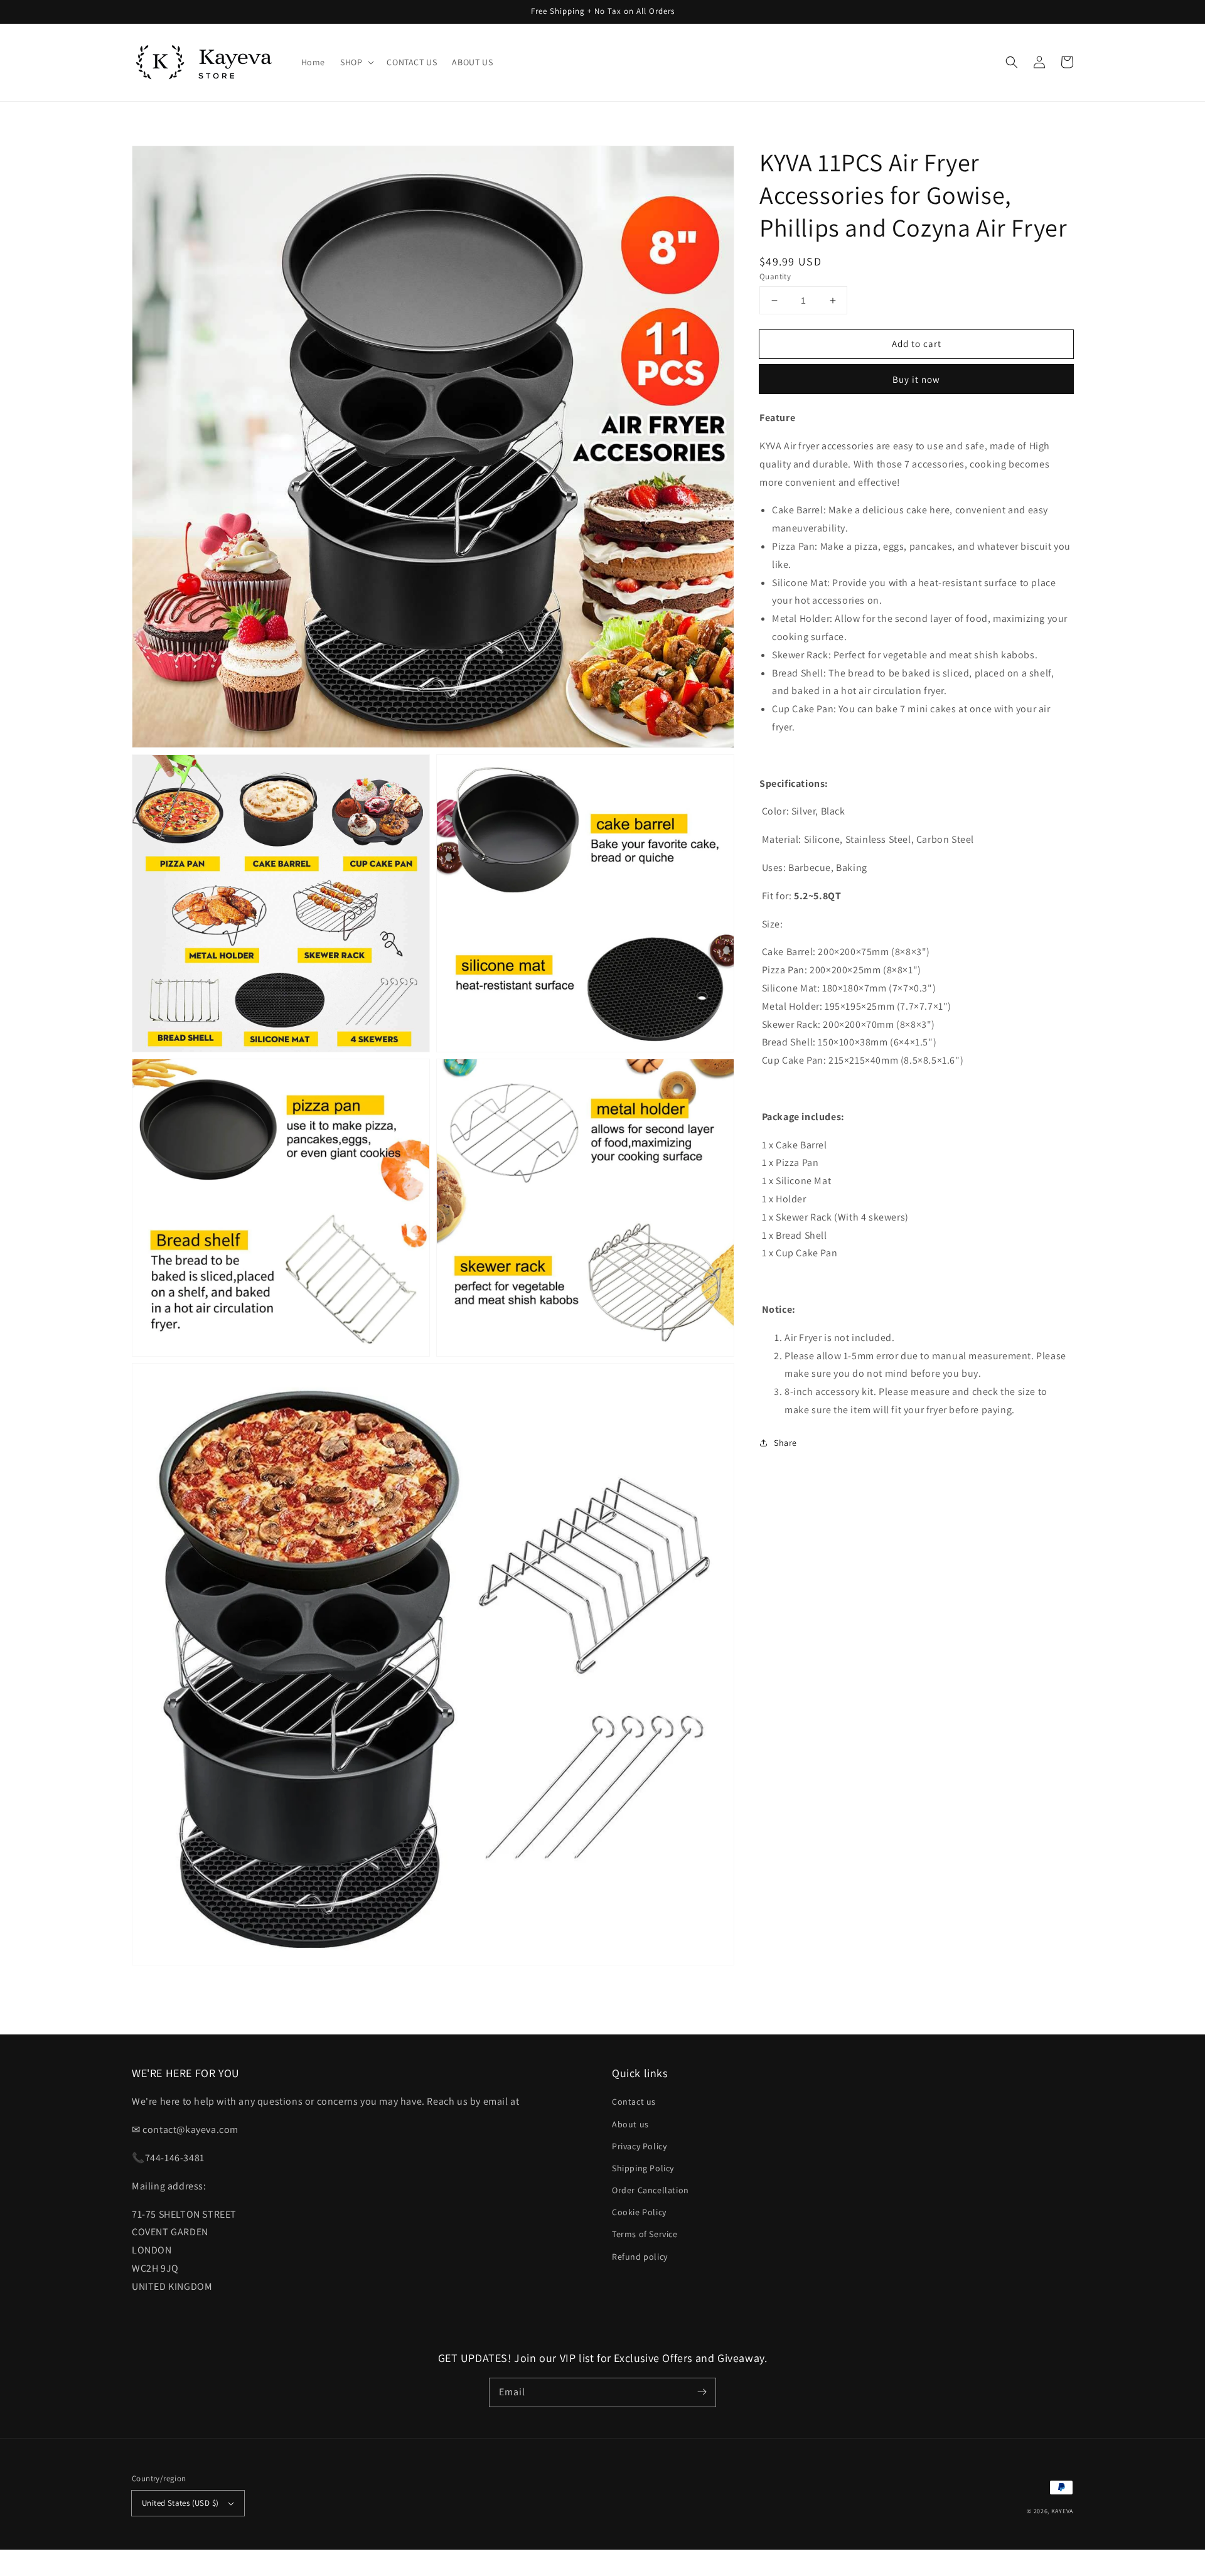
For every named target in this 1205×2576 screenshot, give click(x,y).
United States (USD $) (180, 2503)
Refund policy (640, 2257)
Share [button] (785, 1443)
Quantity (775, 276)
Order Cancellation (651, 2190)
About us (630, 2124)
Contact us (634, 2102)
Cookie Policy (639, 2212)
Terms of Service (645, 2234)
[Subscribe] (702, 2392)
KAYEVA (1062, 2511)
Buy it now (916, 379)
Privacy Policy (639, 2146)
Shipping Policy (643, 2168)
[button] (1012, 62)
